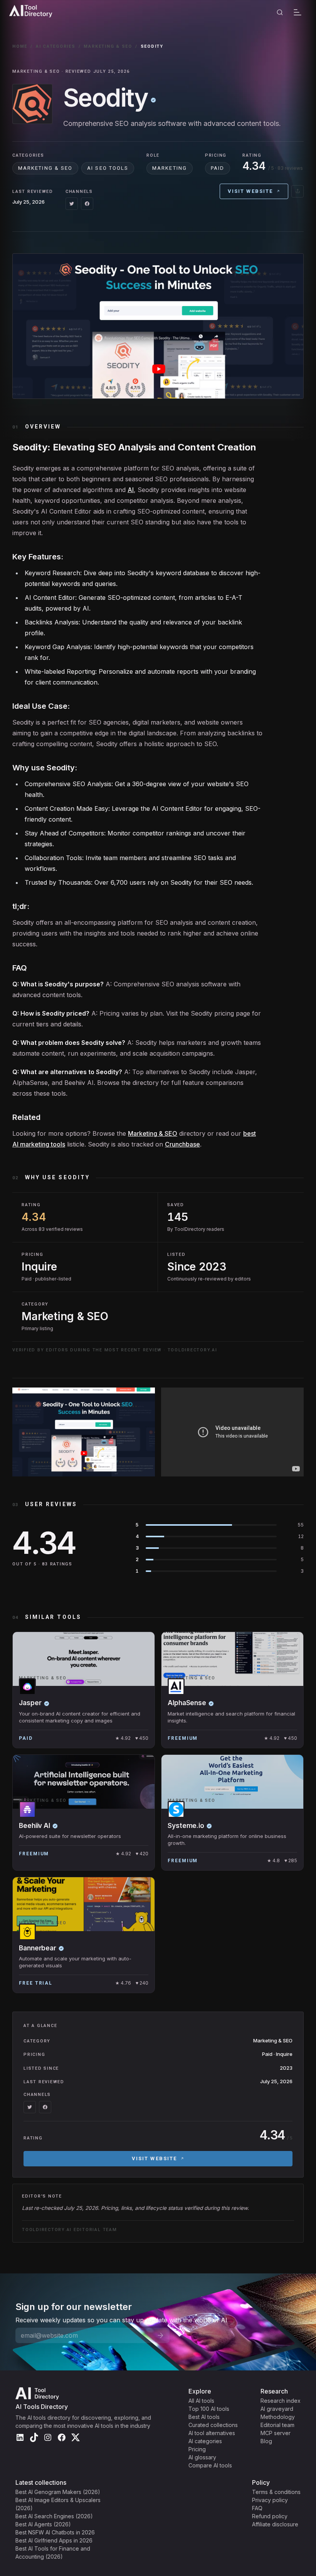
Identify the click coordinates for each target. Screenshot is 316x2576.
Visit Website (250, 191)
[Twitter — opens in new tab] (72, 204)
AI (131, 490)
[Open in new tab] (298, 191)
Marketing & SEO (108, 46)
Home (20, 46)
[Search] (280, 12)
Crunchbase (182, 1144)
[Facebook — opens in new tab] (87, 204)
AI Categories (56, 46)
